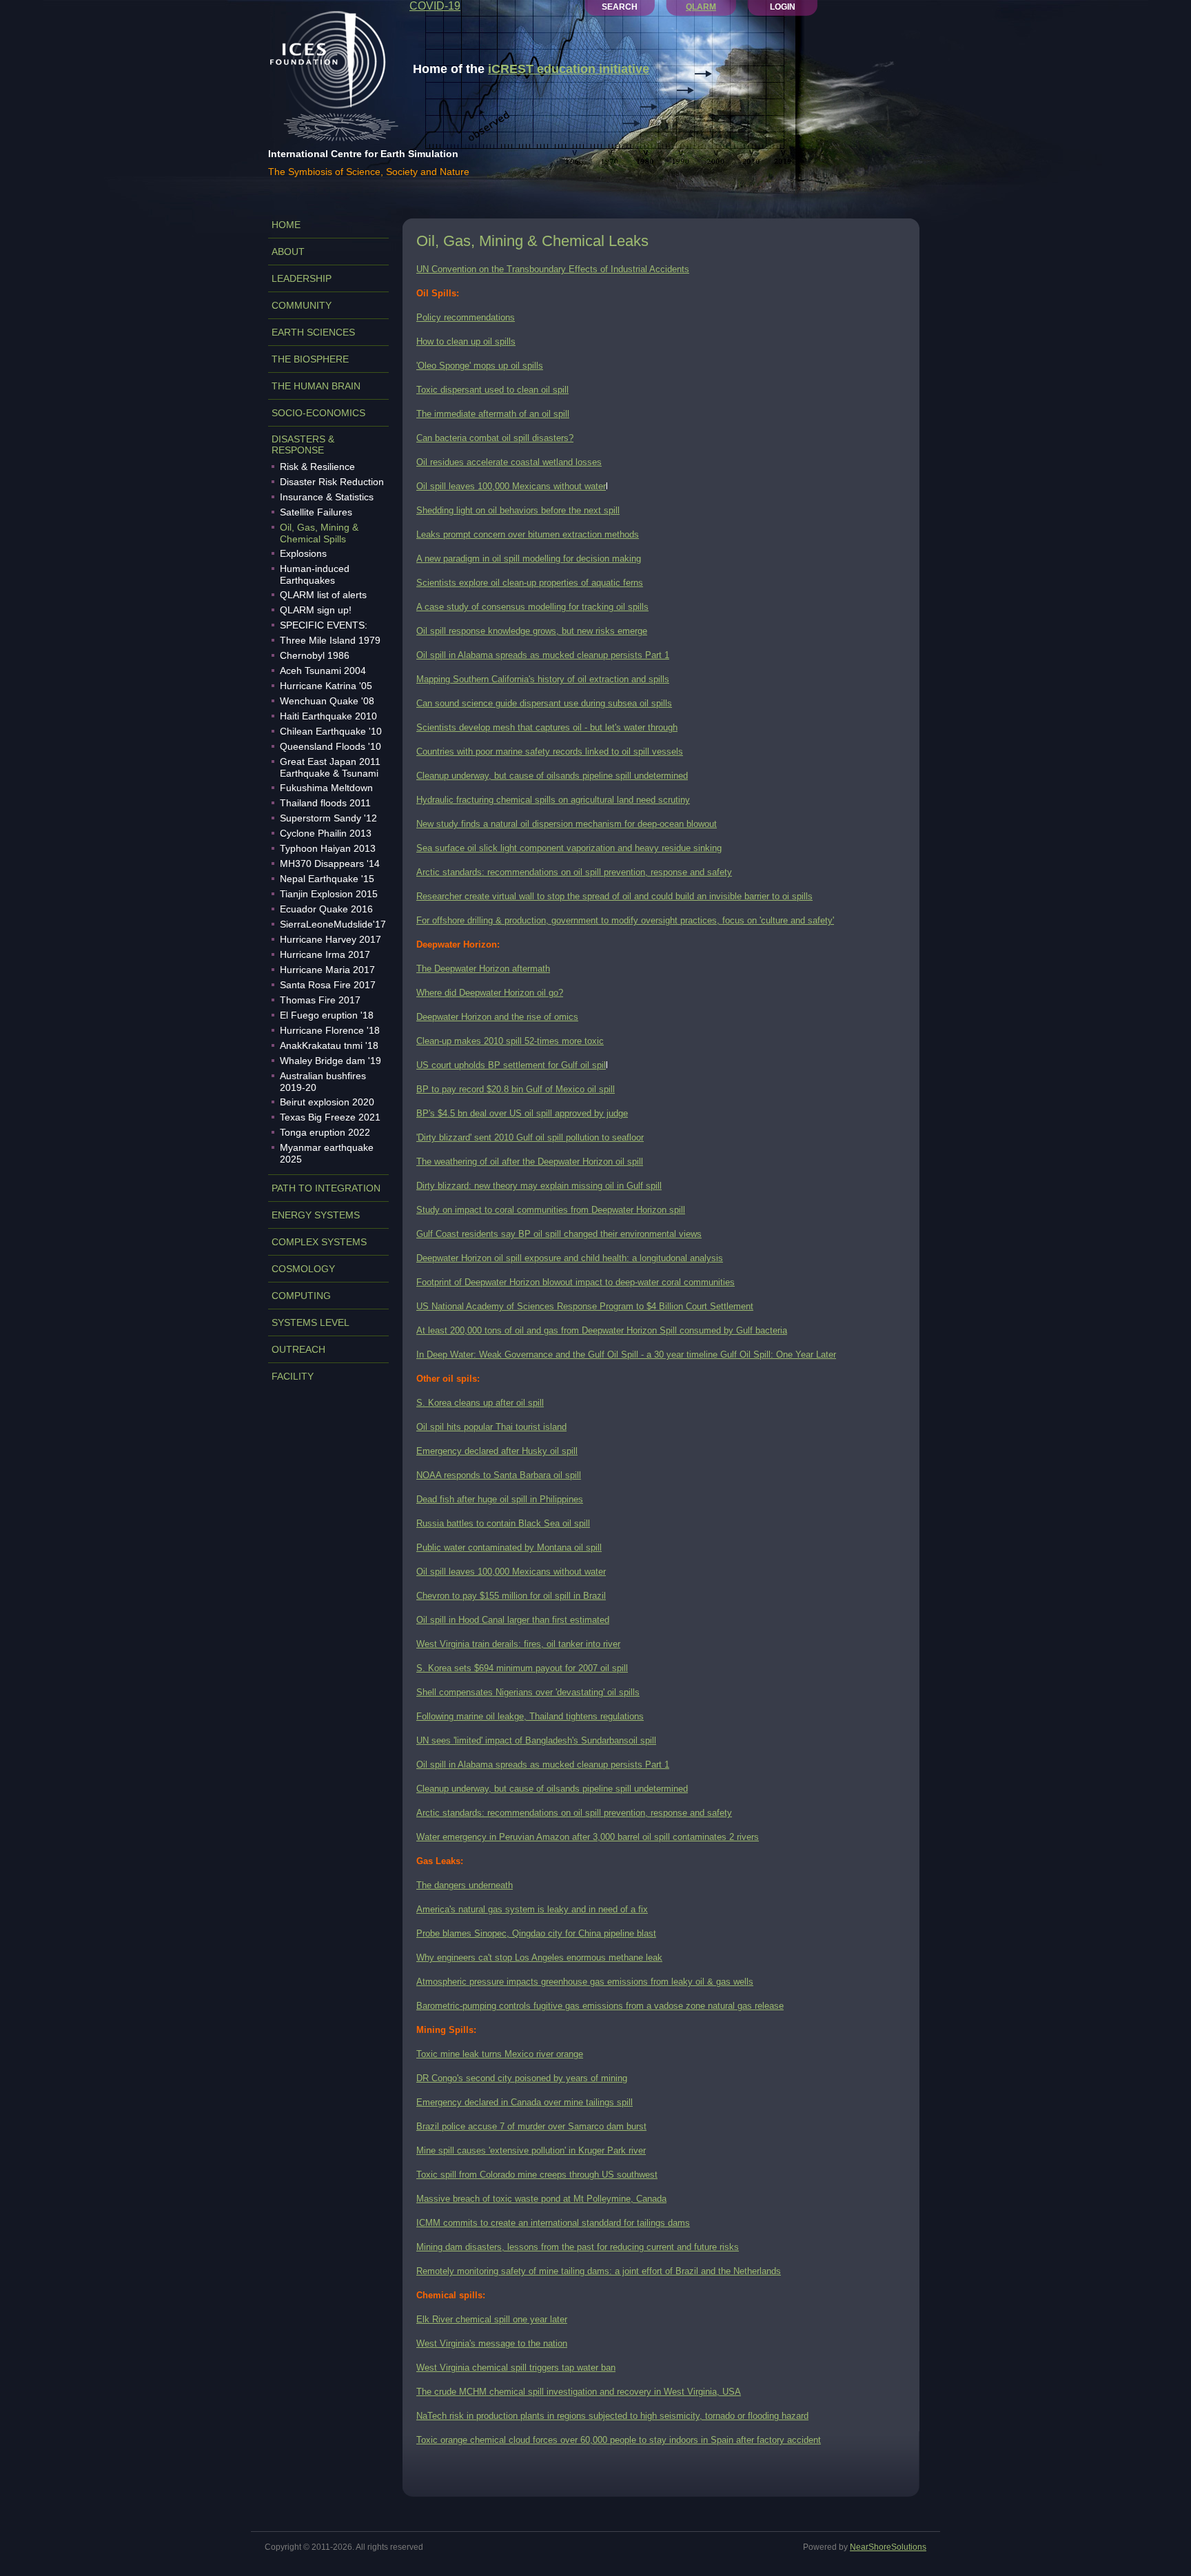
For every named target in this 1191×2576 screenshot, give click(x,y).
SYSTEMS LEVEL (311, 1322)
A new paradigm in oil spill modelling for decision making (529, 559)
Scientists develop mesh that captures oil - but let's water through (547, 727)
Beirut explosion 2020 (327, 1102)
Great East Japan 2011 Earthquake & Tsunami (330, 767)
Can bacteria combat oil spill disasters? (495, 438)
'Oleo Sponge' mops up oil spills (480, 366)
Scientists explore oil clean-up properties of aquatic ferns (530, 583)
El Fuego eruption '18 (327, 1015)
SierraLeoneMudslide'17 (333, 924)
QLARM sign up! (316, 610)
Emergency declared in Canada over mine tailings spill (525, 2102)
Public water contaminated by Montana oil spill (509, 1547)
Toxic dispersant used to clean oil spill (492, 390)
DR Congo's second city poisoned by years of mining (522, 2078)
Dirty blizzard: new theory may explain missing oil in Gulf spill (539, 1186)
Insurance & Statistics (327, 497)
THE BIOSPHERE (310, 359)
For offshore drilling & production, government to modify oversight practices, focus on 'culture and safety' (625, 920)
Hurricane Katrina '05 (326, 686)
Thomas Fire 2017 (320, 1000)
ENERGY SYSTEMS (316, 1215)
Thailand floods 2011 (325, 803)
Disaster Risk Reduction (332, 482)
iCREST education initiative (569, 69)
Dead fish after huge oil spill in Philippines (500, 1499)
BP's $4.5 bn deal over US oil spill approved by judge (522, 1113)
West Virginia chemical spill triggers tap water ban (516, 2368)
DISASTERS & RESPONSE (303, 444)
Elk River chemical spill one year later (492, 2319)
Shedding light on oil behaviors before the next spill (518, 510)
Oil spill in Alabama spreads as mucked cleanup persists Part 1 (543, 655)
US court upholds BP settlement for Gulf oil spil (511, 1065)
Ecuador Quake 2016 (326, 909)
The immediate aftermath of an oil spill (493, 414)
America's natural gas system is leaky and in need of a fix (532, 1909)
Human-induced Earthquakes (315, 574)
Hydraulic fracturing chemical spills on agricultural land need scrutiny (553, 800)
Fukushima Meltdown (326, 788)
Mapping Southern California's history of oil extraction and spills (543, 679)
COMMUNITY (302, 305)
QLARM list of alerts (323, 595)
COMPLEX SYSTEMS (319, 1242)
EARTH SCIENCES (313, 332)
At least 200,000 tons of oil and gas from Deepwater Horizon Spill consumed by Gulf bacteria (602, 1330)
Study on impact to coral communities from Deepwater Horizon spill (551, 1210)
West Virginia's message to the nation (492, 2343)
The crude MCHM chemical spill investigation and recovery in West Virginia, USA (579, 2392)
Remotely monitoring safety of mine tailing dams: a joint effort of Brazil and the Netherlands (599, 2271)
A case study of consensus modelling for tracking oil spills (532, 607)
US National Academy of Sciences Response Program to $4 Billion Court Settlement (585, 1306)
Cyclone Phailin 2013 (326, 833)
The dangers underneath (465, 1885)
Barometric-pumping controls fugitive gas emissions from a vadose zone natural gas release (600, 2006)
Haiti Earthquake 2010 (328, 716)
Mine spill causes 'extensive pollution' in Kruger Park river (531, 2150)
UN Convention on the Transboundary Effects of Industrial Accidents (553, 269)
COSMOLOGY (303, 1269)
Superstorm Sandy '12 (328, 818)
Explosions (303, 553)
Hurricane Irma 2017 (325, 954)
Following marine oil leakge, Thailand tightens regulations (530, 1716)
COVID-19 (435, 6)
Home (286, 225)
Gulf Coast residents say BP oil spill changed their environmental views (559, 1234)
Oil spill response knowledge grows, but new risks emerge (532, 631)
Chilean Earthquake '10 (331, 731)
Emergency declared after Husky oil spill (497, 1451)
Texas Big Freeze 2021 (330, 1117)
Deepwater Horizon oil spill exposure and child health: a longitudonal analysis (570, 1258)
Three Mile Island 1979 (330, 640)
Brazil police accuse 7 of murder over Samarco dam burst (531, 2126)
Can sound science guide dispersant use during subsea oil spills (544, 703)
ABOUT (288, 252)
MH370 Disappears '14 (330, 863)
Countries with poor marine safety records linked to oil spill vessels (550, 752)
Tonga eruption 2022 (325, 1132)
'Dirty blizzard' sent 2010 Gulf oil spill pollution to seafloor (530, 1137)
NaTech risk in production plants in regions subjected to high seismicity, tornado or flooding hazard (612, 2416)
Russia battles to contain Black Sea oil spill (503, 1523)
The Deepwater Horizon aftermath (483, 969)
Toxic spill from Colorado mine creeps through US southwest (537, 2175)
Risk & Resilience (317, 467)
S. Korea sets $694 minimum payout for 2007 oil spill (522, 1668)
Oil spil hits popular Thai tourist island (491, 1427)
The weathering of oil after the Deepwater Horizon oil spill (530, 1162)
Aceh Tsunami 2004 (323, 671)
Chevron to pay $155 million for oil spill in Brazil (511, 1596)
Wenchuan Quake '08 (327, 701)
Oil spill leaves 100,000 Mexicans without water (511, 486)
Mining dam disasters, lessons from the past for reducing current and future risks (578, 2247)
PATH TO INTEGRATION (326, 1188)
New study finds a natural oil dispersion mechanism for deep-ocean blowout (567, 824)
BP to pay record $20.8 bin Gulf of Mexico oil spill (516, 1089)
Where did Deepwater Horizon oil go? (490, 993)
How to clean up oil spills (466, 341)
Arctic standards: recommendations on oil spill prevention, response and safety (574, 872)
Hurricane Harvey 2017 (330, 939)
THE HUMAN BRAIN (316, 386)
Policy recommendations (466, 317)
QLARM (701, 7)
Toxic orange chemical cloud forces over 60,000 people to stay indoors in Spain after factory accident (619, 2440)
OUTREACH (298, 1349)
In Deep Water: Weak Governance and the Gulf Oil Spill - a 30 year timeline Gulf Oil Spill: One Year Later (626, 1355)
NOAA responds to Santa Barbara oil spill (499, 1475)
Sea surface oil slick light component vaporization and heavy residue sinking (569, 848)
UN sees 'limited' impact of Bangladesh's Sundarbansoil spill (536, 1740)
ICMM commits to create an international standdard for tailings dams (553, 2223)
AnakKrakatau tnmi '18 (329, 1045)
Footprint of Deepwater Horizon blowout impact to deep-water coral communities (576, 1282)
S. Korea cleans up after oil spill (480, 1403)
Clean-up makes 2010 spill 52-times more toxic (510, 1041)
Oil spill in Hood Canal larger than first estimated (513, 1620)
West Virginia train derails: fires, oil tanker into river (518, 1644)
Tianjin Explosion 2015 (329, 894)
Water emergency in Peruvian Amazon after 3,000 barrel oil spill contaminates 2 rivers (588, 1837)
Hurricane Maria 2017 (327, 970)
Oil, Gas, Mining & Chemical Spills (319, 533)
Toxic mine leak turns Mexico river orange (500, 2054)
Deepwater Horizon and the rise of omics (497, 1017)
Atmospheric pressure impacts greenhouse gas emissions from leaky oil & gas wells (585, 1982)
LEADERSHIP (302, 278)
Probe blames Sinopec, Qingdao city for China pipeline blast (536, 1933)
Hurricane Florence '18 (330, 1030)
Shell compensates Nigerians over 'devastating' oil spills (528, 1692)
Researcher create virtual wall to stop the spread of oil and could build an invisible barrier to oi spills (614, 896)
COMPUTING (301, 1296)
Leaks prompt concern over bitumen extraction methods (528, 534)
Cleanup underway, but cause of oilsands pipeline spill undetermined (552, 776)
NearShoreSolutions (888, 2547)
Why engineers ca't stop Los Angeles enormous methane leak (539, 1957)
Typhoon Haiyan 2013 (328, 848)
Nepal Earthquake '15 (327, 879)
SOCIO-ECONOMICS (318, 413)
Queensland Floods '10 (330, 746)
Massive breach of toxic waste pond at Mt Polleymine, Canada (541, 2199)
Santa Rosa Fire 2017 (328, 985)
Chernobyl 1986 (315, 655)
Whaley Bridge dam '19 (330, 1061)
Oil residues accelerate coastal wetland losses (509, 462)
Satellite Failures (316, 512)
